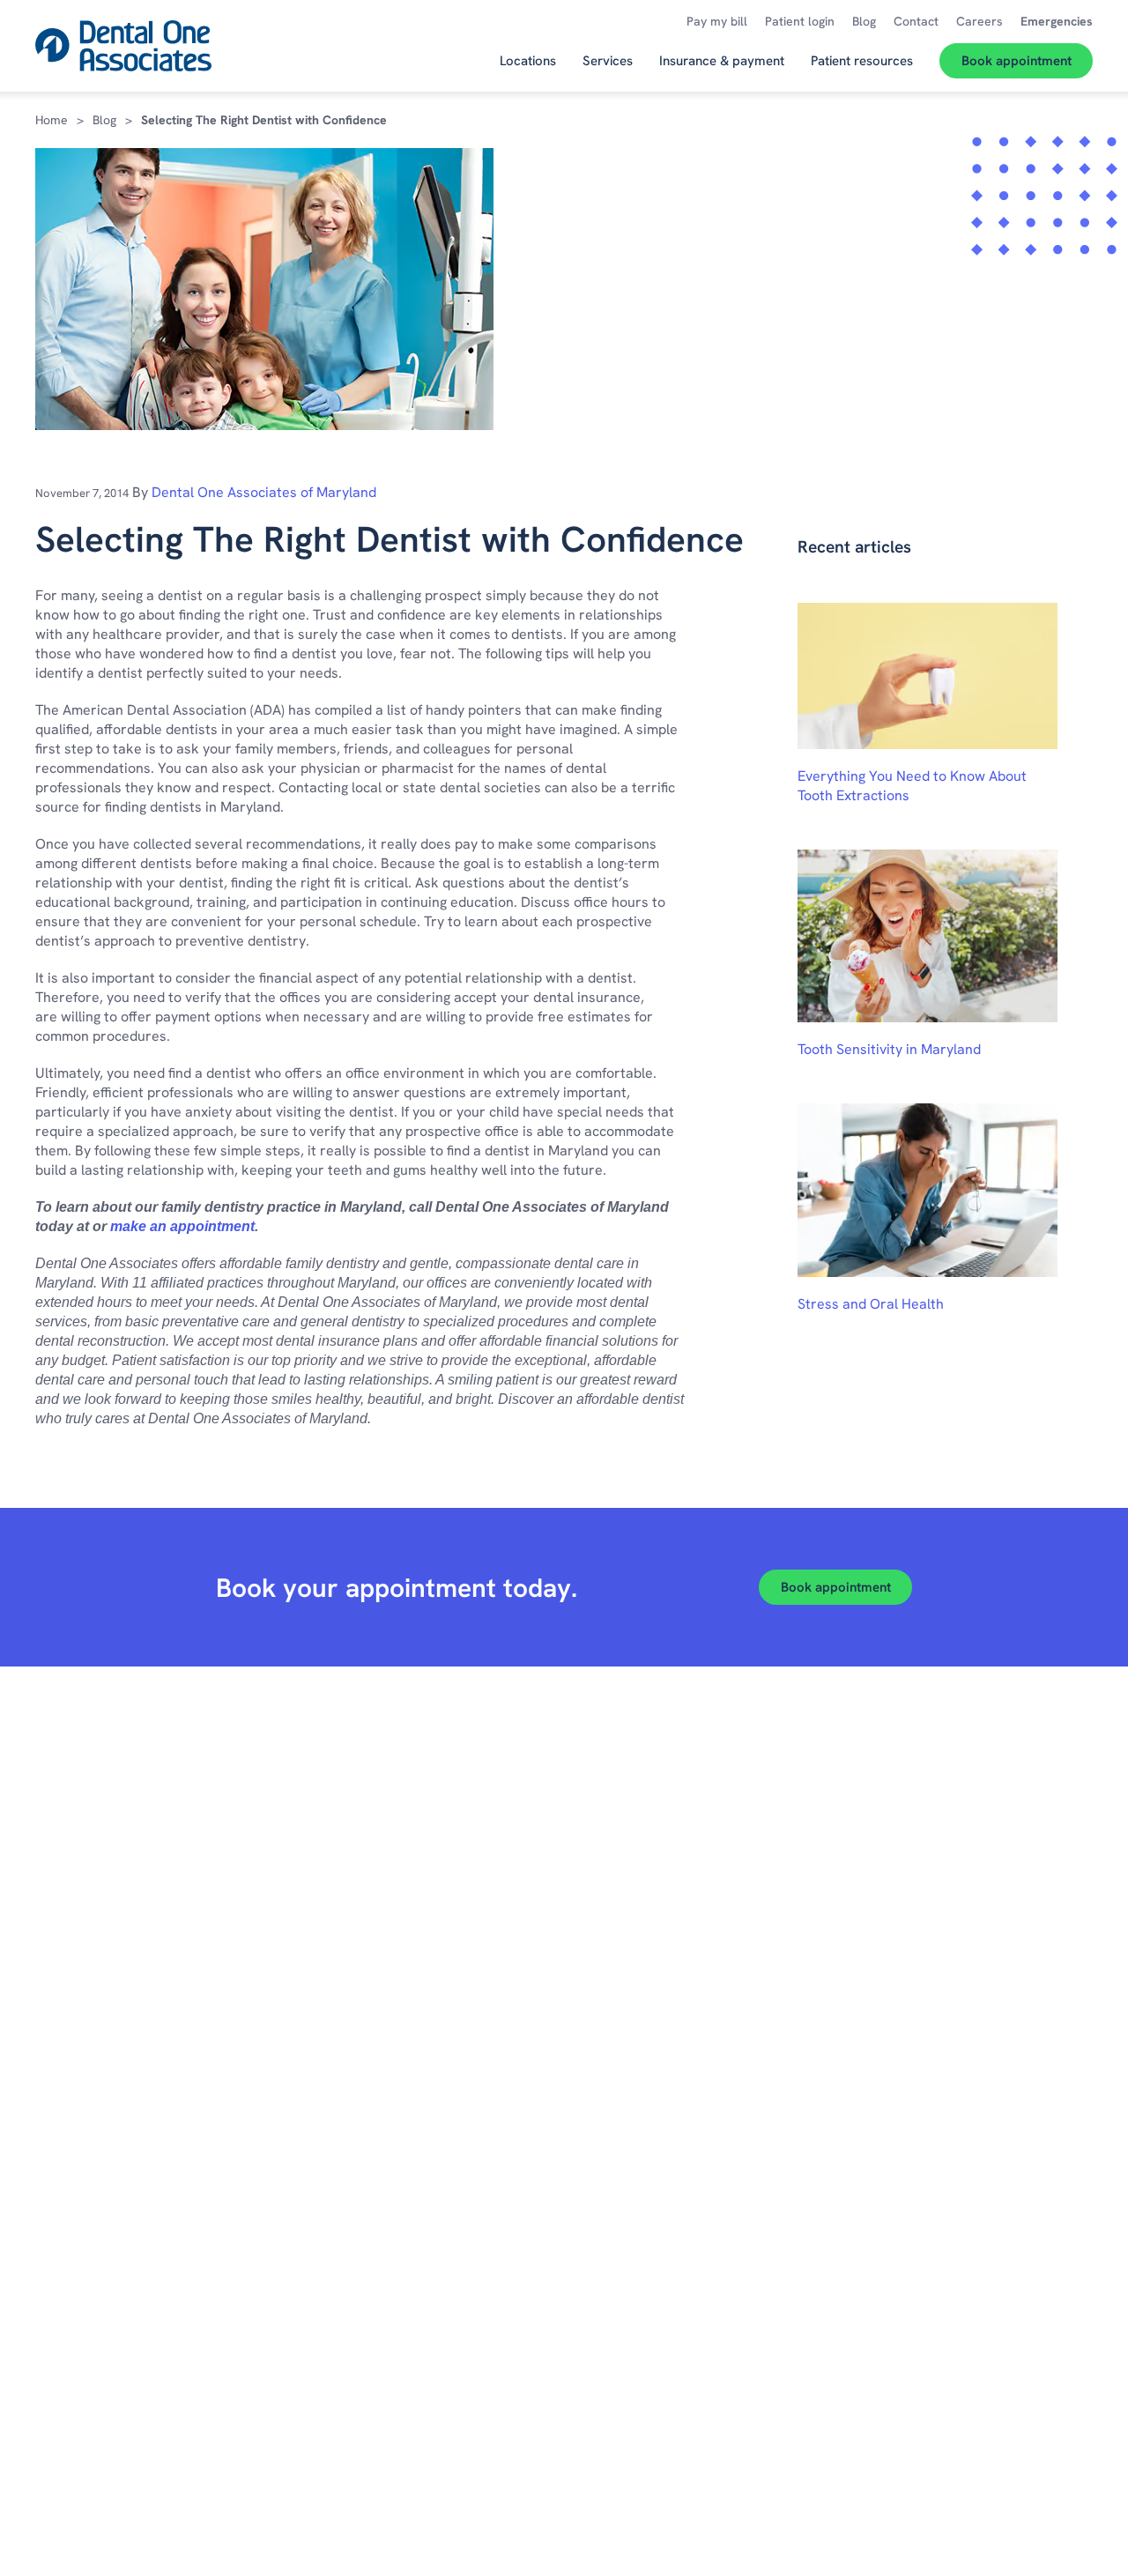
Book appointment (836, 1587)
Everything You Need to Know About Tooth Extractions (912, 786)
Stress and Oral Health (871, 1304)
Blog (104, 120)
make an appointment (182, 1226)
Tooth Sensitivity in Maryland (889, 1049)
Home (52, 120)
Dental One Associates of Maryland (264, 492)
